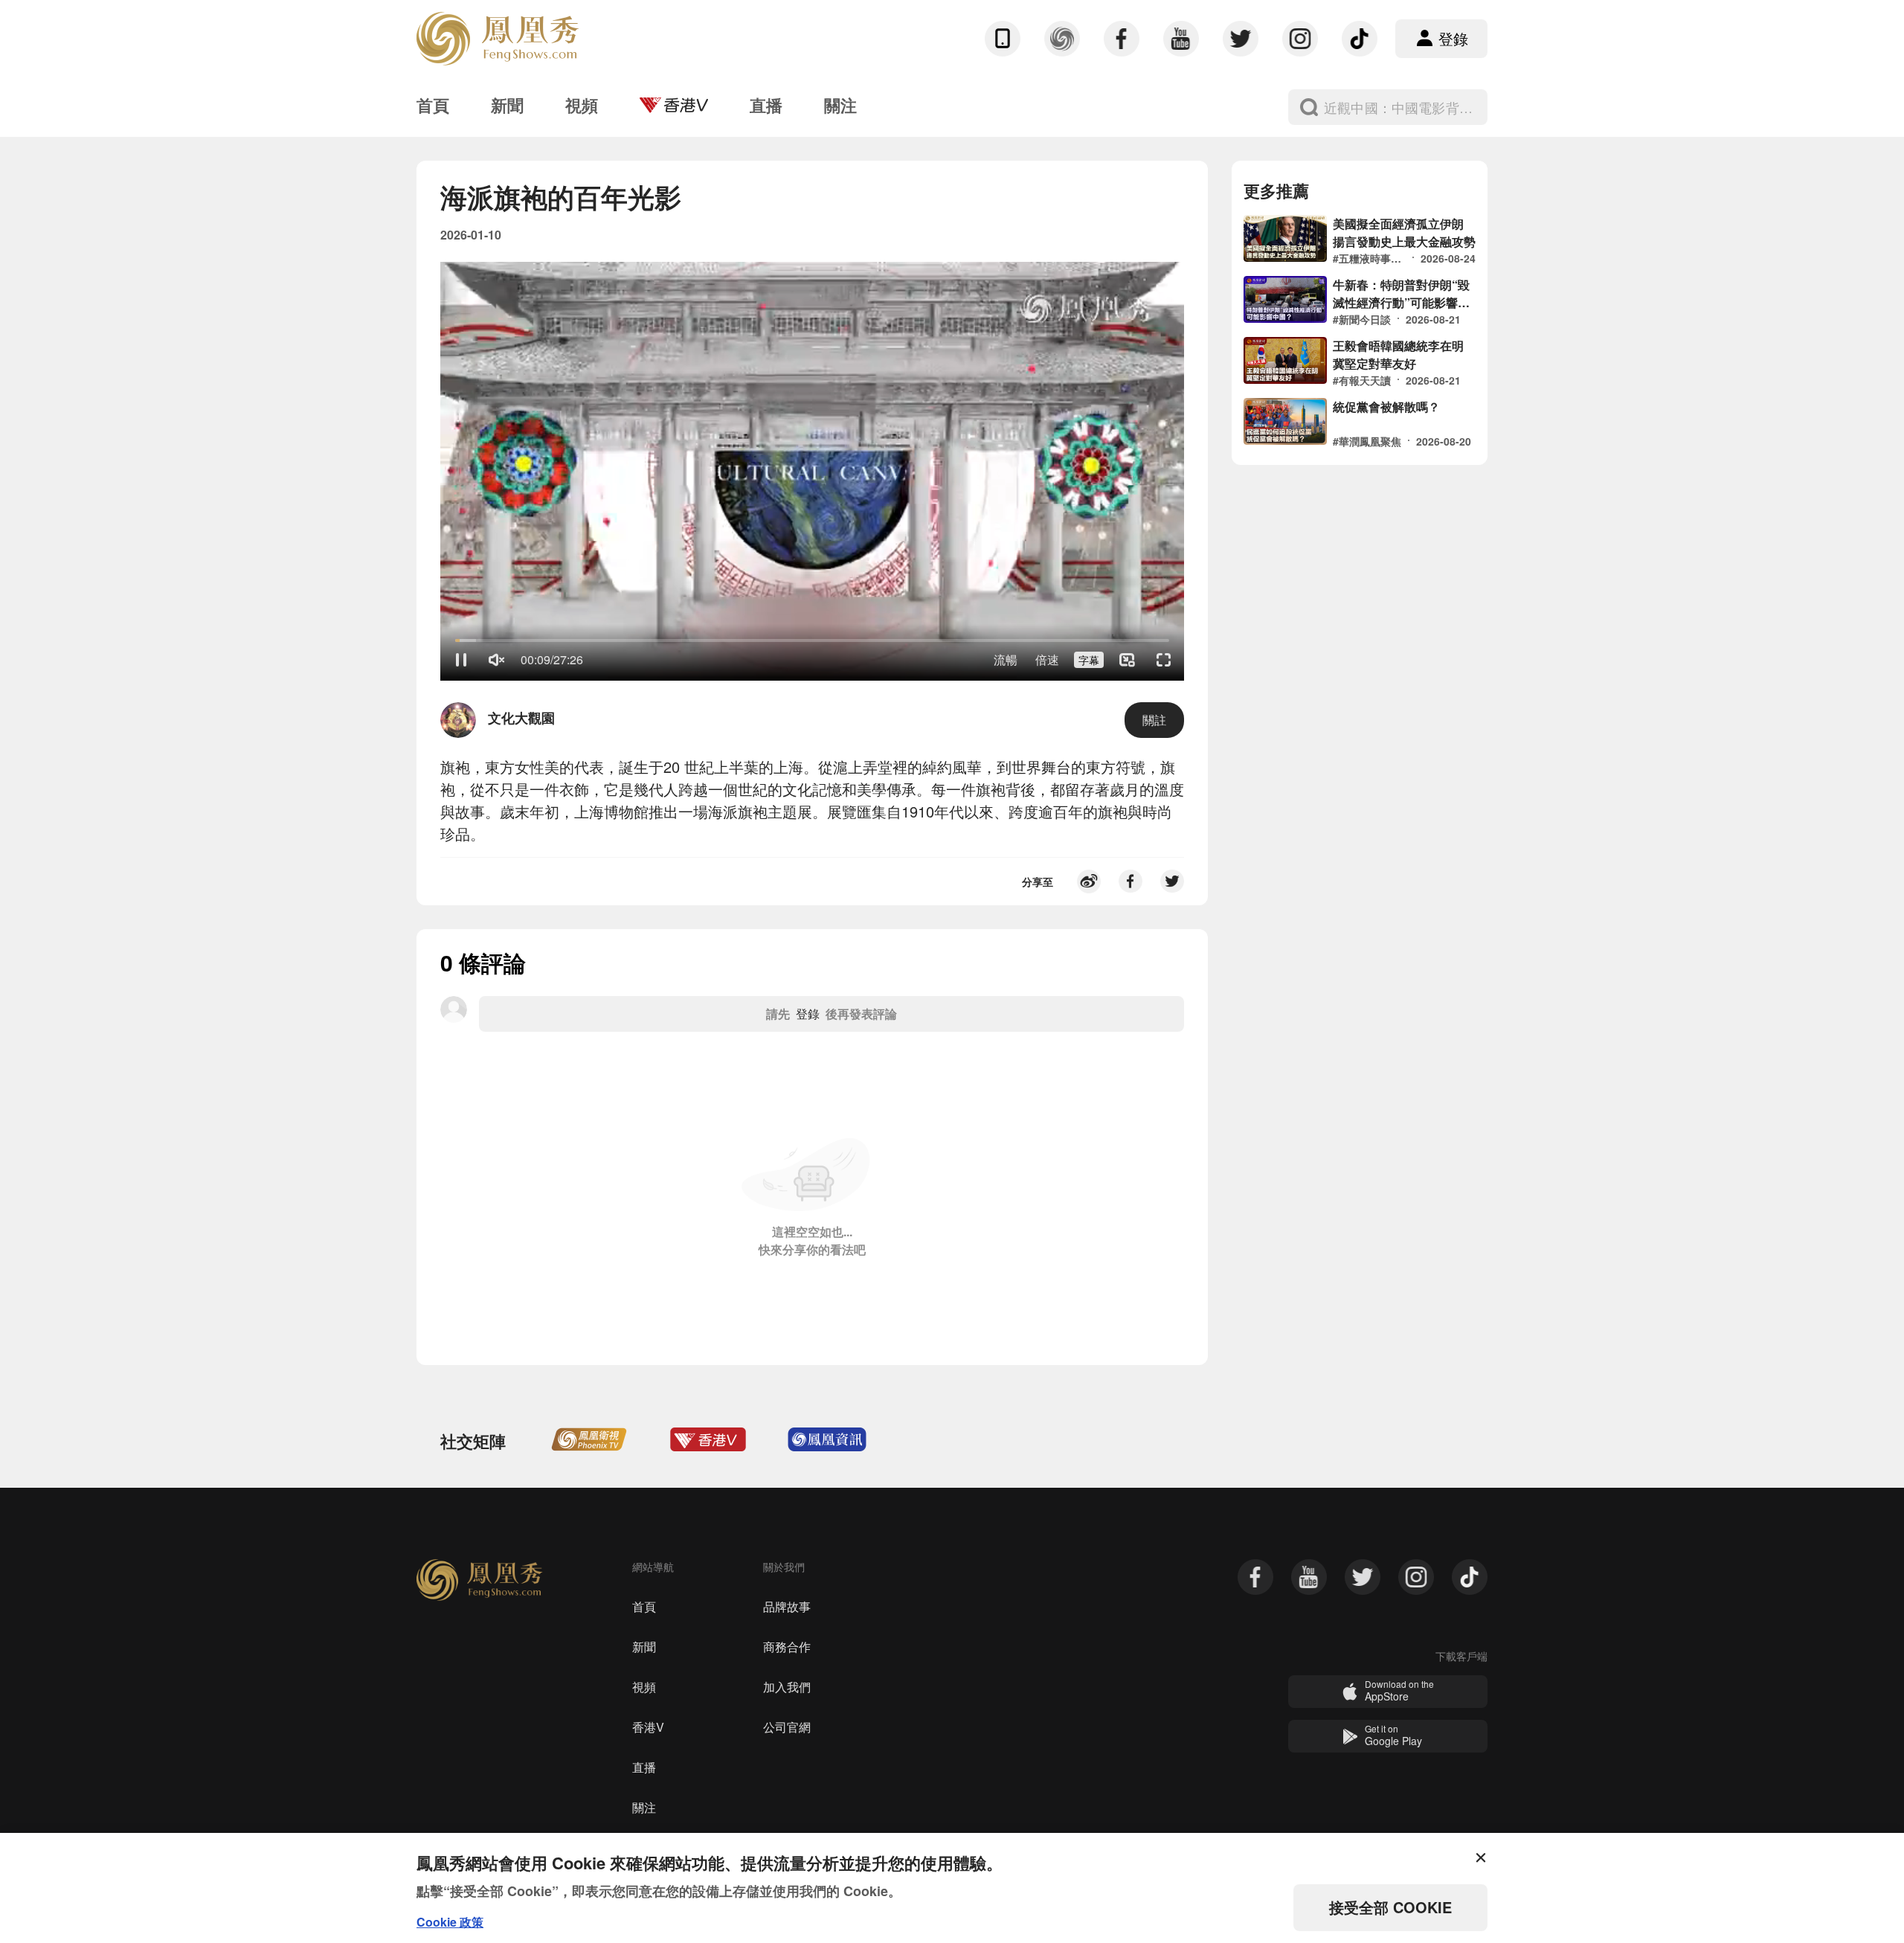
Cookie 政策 (450, 1922)
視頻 (644, 1687)
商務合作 (787, 1647)
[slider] (812, 640)
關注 (644, 1807)
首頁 (644, 1606)
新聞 (644, 1647)
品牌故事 (787, 1606)
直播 (644, 1767)
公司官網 (787, 1727)
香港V (648, 1727)
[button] (461, 660)
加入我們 (787, 1687)
